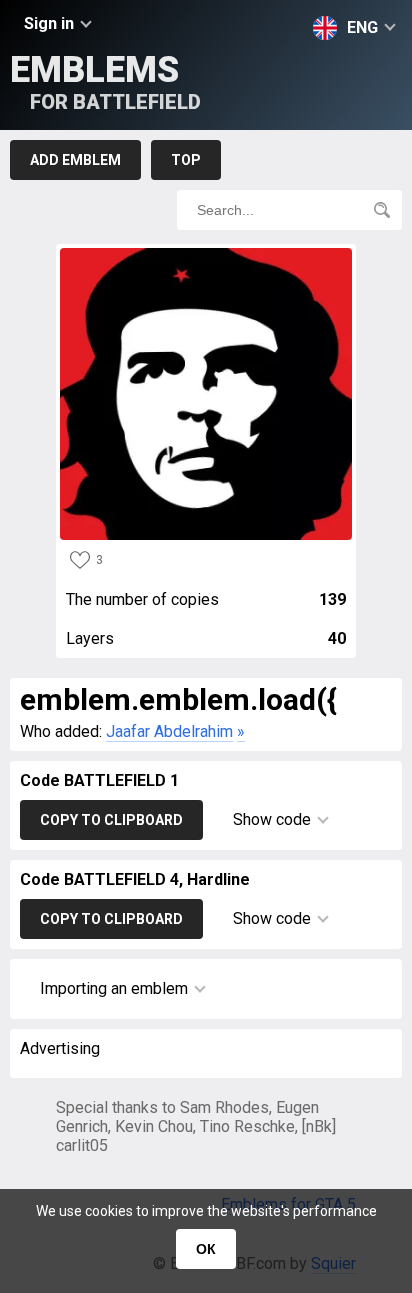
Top (186, 160)
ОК (206, 1249)
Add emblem (75, 160)
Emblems (105, 81)
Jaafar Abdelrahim (169, 731)
